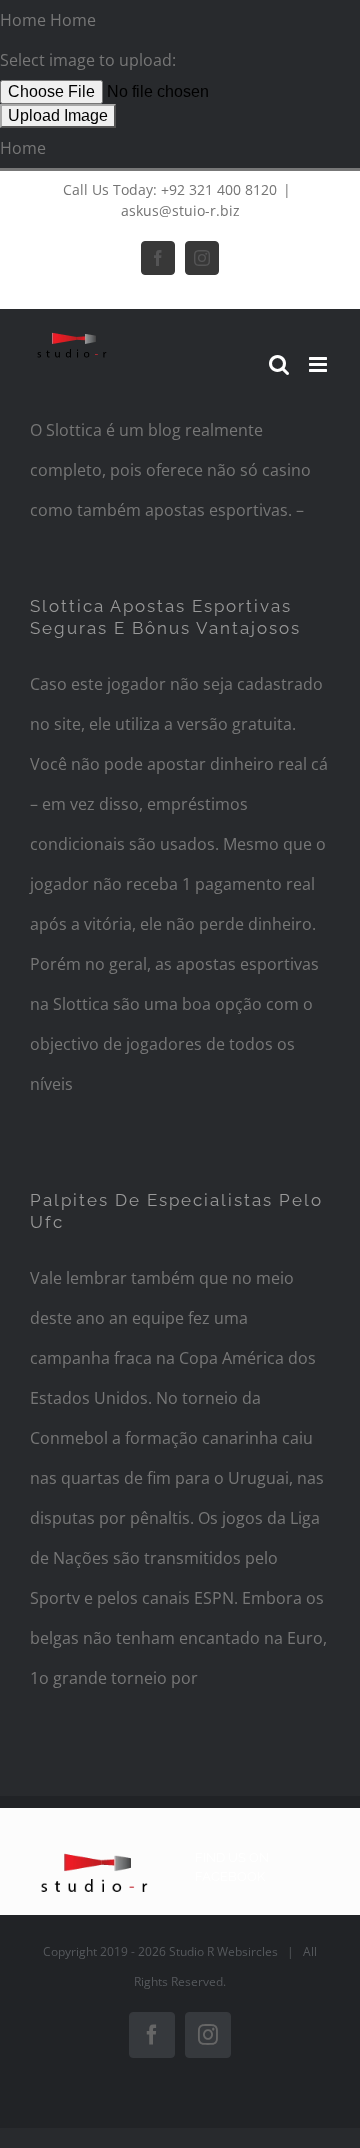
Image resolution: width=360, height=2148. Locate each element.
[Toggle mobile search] (279, 364)
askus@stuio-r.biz (180, 210)
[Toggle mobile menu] (319, 364)
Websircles (247, 1951)
